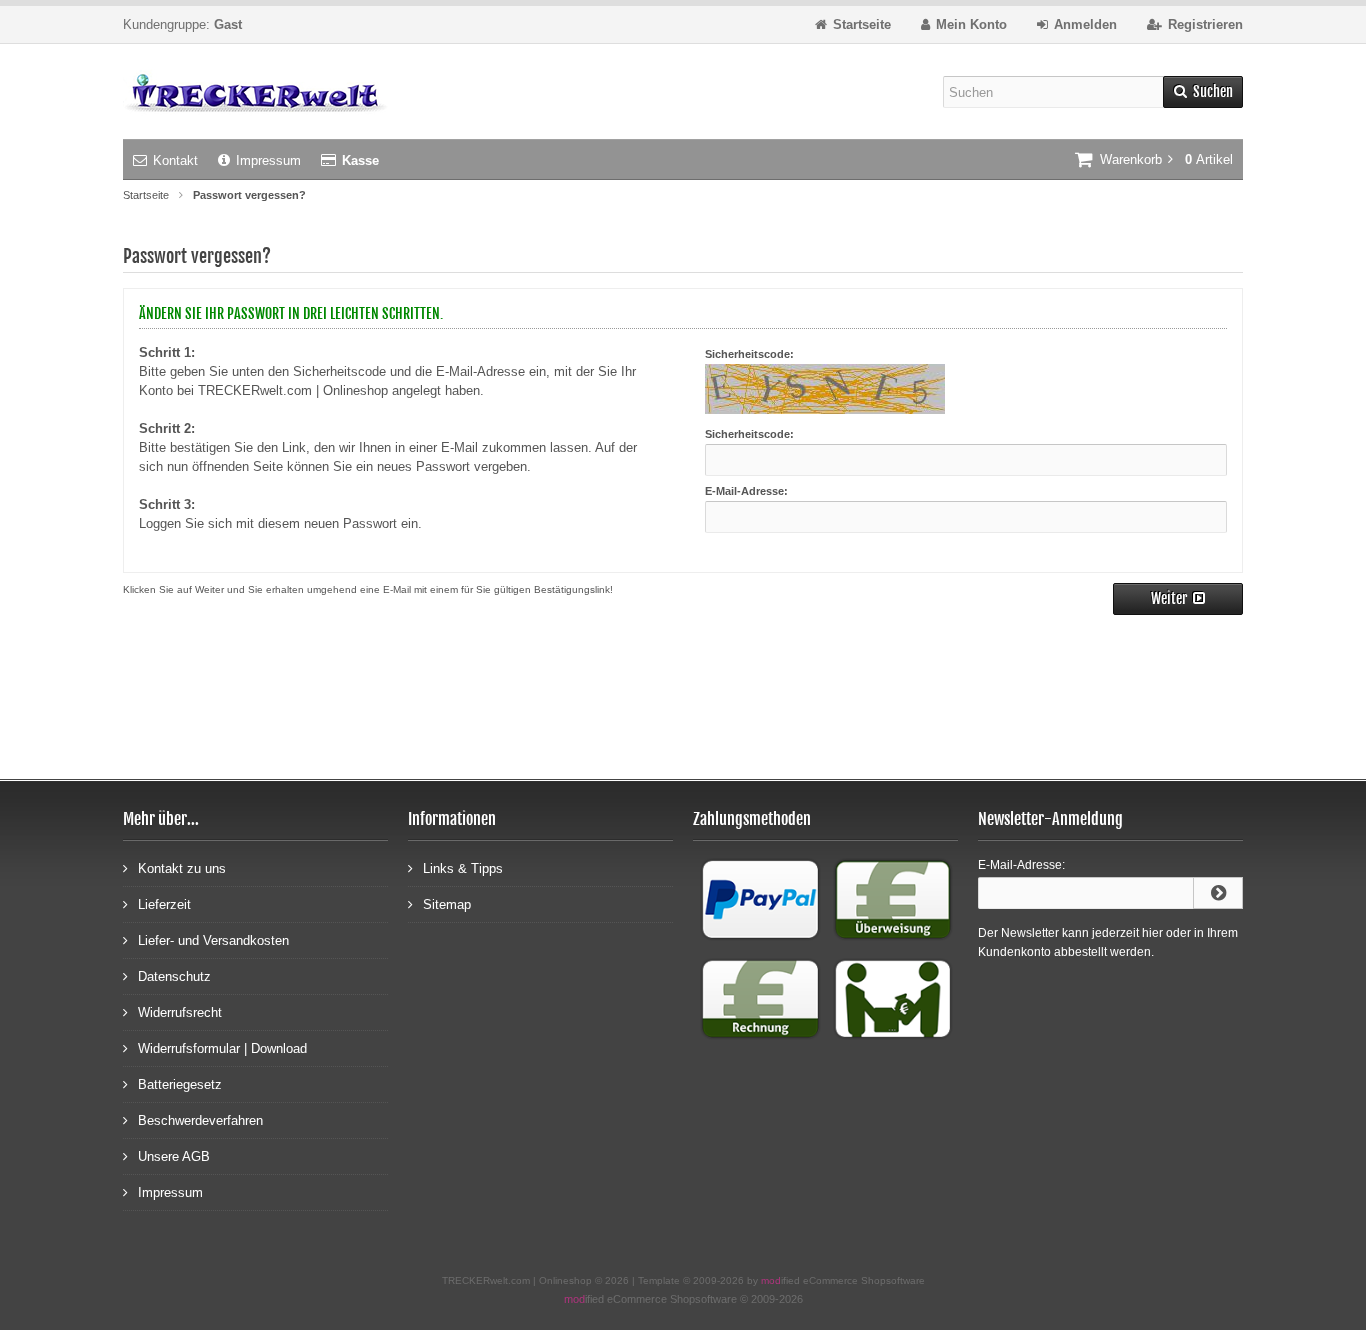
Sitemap (447, 904)
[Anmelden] (1218, 893)
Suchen (1203, 92)
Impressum (268, 160)
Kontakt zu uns (182, 868)
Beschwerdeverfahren (200, 1120)
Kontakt (175, 160)
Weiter (1178, 599)
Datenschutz (174, 976)
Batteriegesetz (180, 1084)
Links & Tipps (463, 868)
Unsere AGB (174, 1156)
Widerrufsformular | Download (222, 1048)
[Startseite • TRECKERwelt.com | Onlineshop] (255, 91)
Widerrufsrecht (180, 1012)
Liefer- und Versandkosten (213, 940)
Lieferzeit (164, 904)
